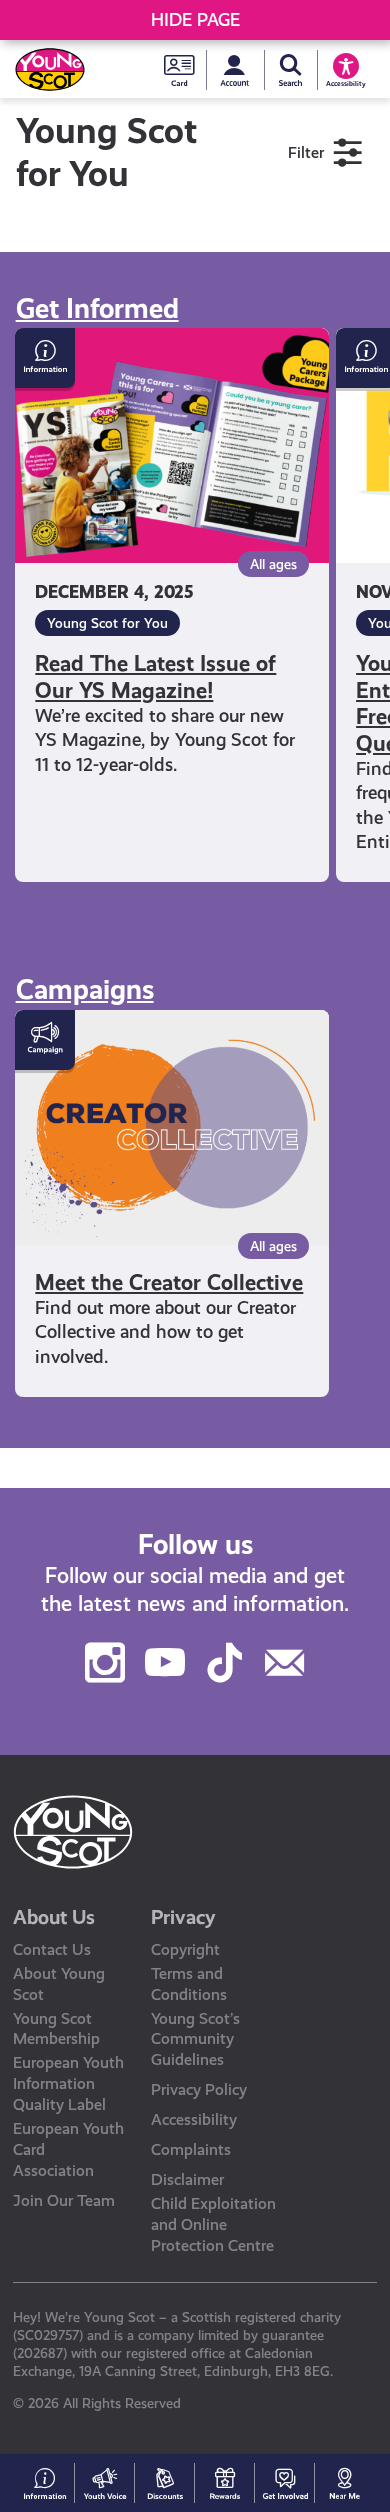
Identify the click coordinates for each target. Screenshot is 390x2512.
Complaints (191, 2149)
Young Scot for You (107, 623)
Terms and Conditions (189, 1984)
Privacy (183, 1917)
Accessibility (194, 2119)
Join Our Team (64, 2200)
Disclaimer (187, 2179)
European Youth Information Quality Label (68, 2083)
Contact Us (52, 1949)
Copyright (185, 1949)
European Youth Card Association (68, 2149)
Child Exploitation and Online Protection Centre (213, 2224)
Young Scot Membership (56, 2029)
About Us (54, 1917)
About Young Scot (59, 1984)
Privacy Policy (199, 2089)
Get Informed (97, 308)
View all (346, 310)
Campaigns (85, 989)
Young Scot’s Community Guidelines (195, 2039)
